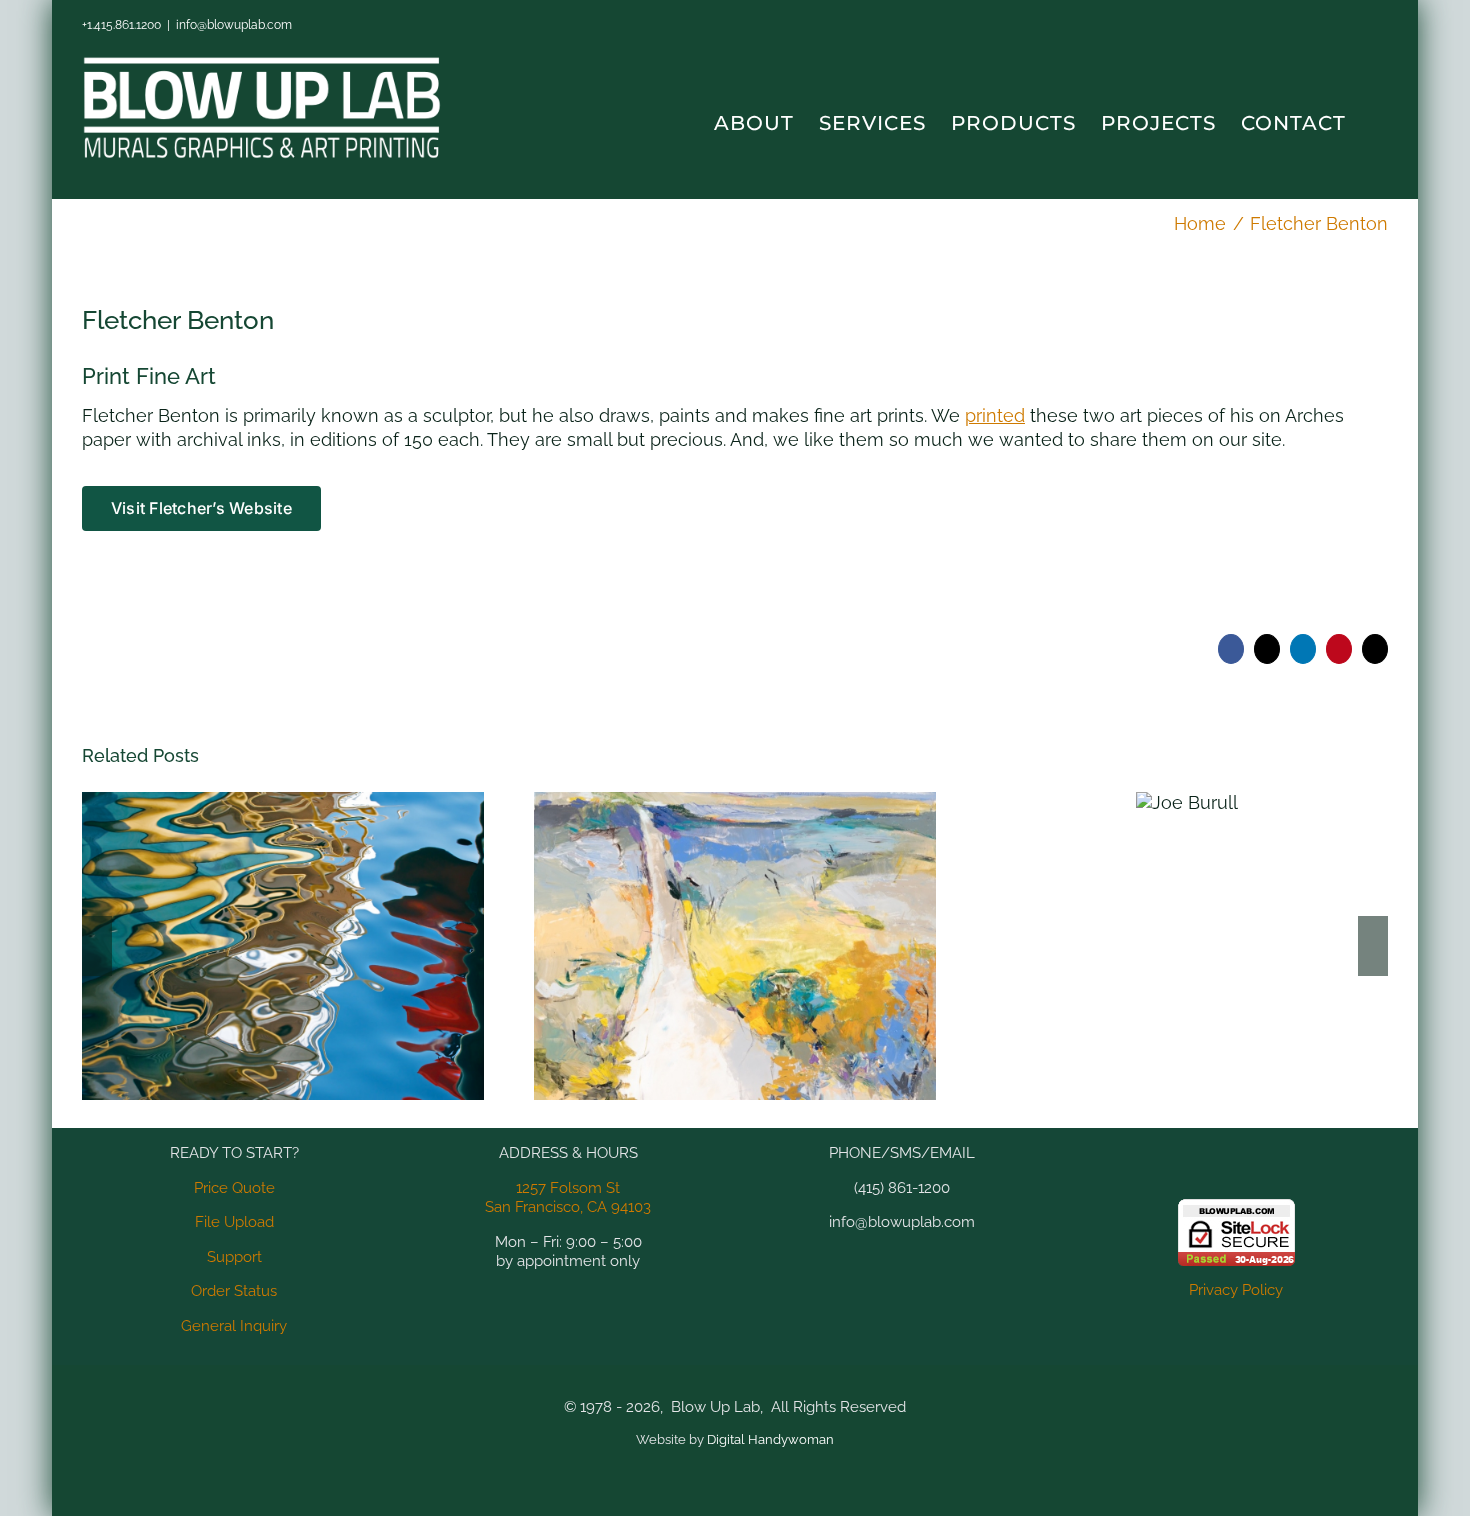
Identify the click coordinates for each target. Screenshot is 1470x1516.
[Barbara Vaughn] (283, 946)
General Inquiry (234, 1326)
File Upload (234, 1222)
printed (995, 415)
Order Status (234, 1291)
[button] (1379, 123)
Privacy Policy (1236, 1290)
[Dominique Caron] (735, 946)
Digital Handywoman (770, 1439)
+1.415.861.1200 (121, 25)
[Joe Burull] (1187, 802)
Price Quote (234, 1188)
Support (234, 1257)
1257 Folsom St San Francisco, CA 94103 (568, 1198)
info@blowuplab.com (234, 25)
